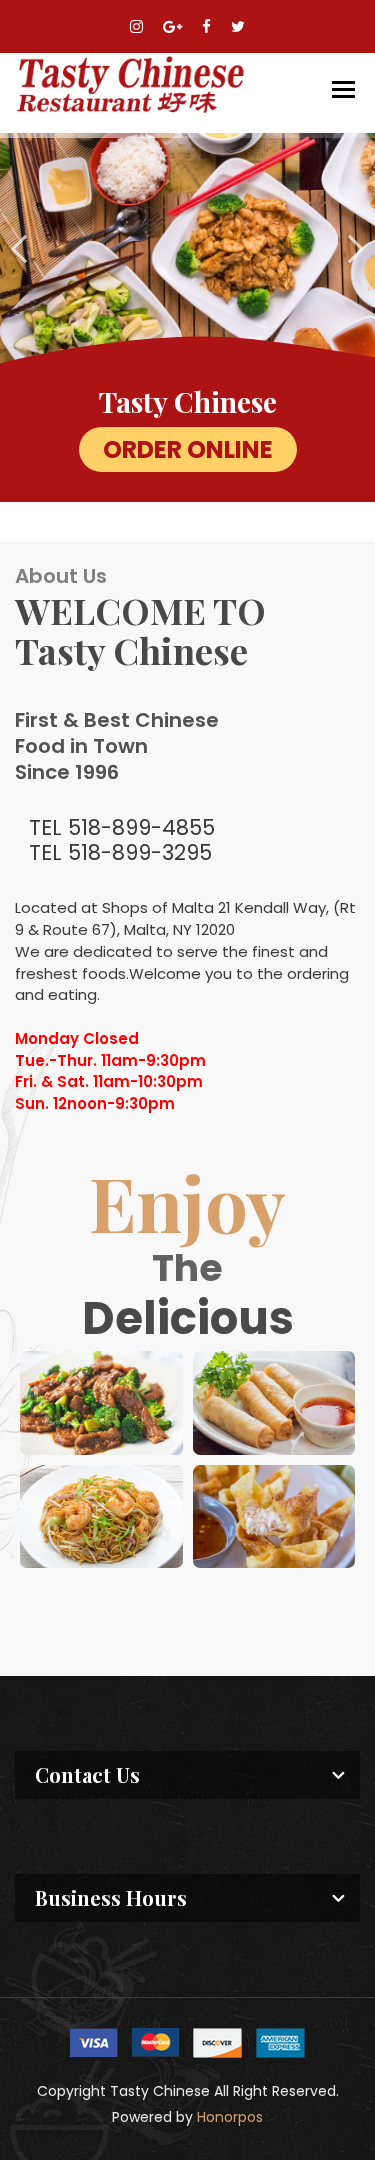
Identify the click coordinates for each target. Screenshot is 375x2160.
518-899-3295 (140, 852)
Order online (188, 449)
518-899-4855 (141, 827)
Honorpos (230, 2117)
